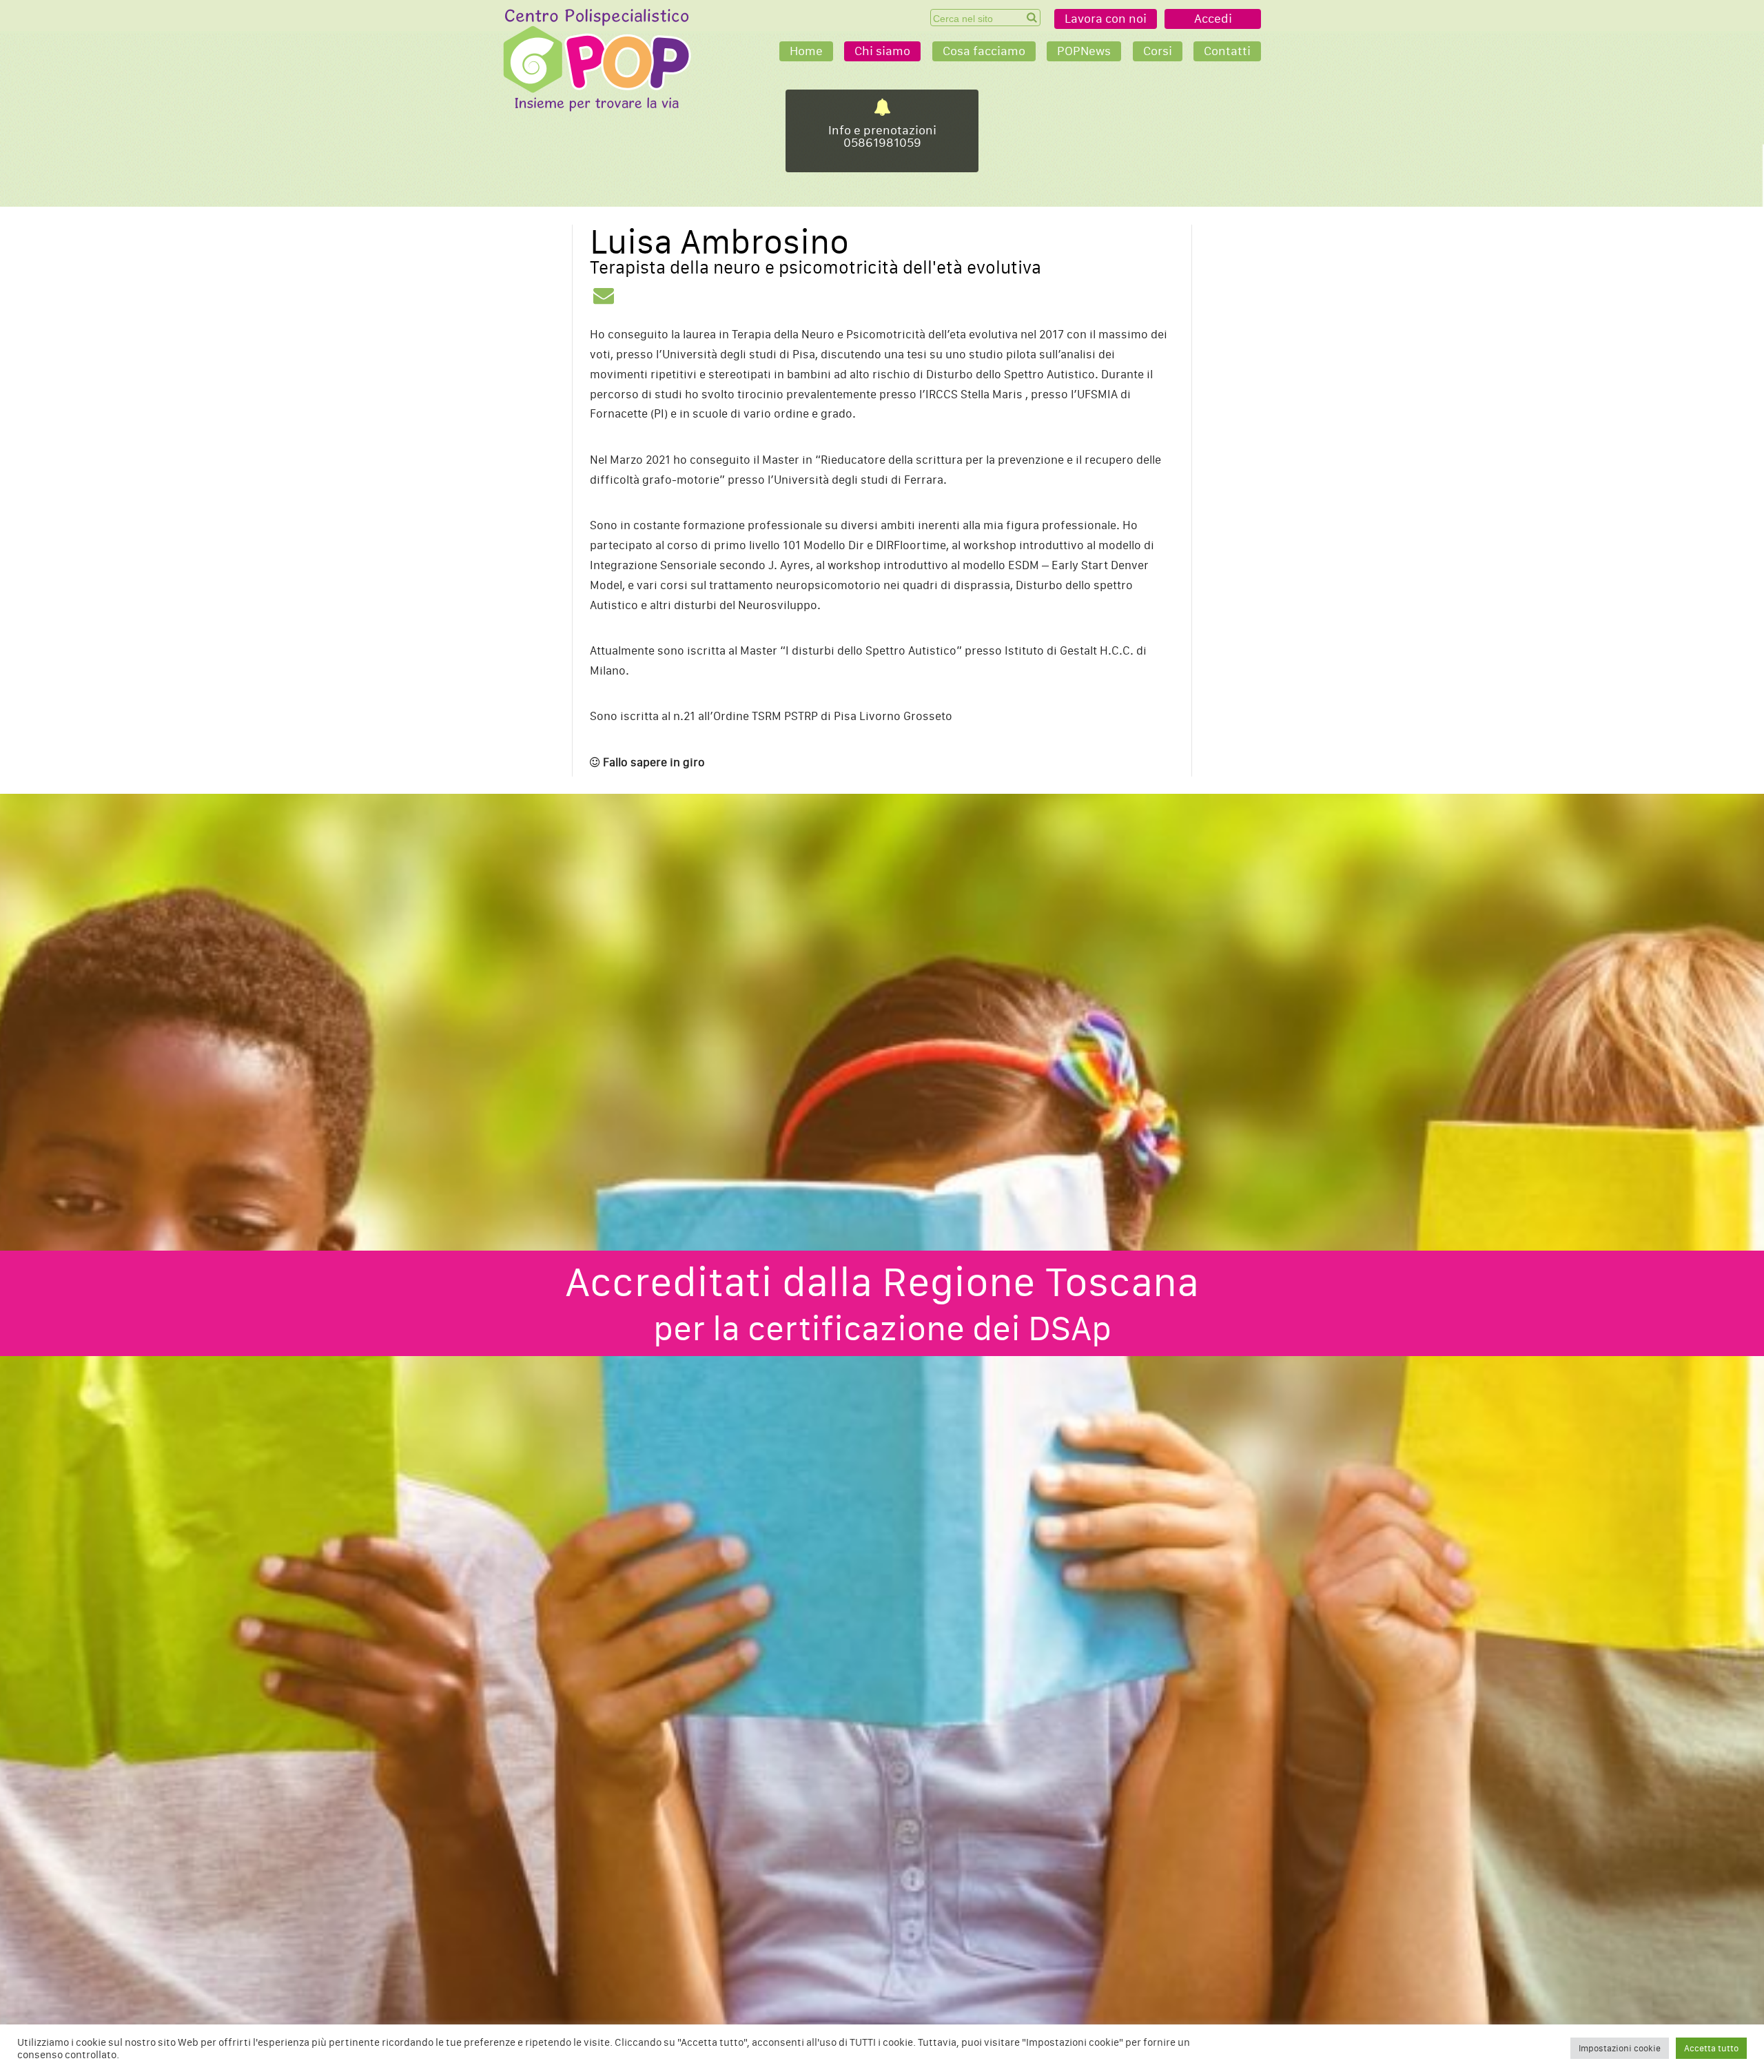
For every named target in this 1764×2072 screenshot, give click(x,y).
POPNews (1084, 51)
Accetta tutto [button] (1711, 2048)
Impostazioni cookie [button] (1620, 2048)
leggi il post (882, 131)
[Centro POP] (597, 60)
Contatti (1227, 51)
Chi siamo (882, 51)
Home (806, 51)
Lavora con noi (1106, 19)
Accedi (1213, 19)
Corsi (1158, 51)
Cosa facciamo (984, 51)
